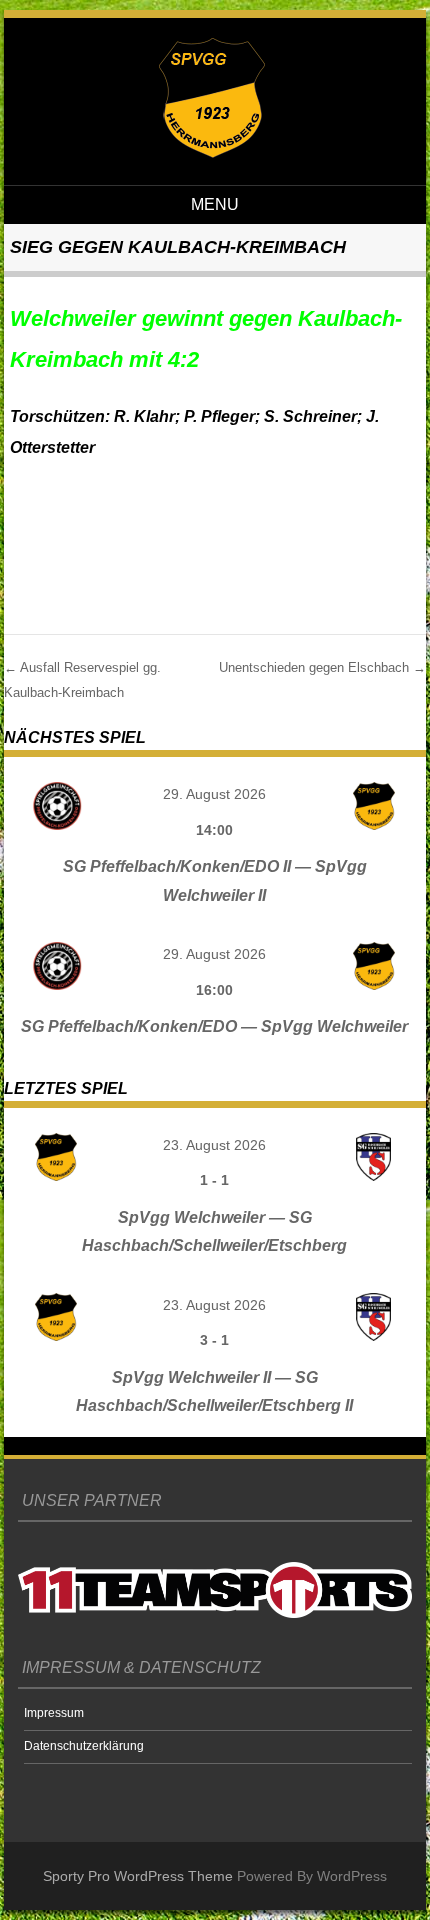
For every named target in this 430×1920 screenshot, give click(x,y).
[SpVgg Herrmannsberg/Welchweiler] (212, 153)
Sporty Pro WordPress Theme (138, 1876)
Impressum (54, 1713)
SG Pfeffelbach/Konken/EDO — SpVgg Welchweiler (214, 1026)
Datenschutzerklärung (84, 1746)
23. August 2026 (214, 1145)
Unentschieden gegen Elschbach (322, 667)
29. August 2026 (214, 794)
